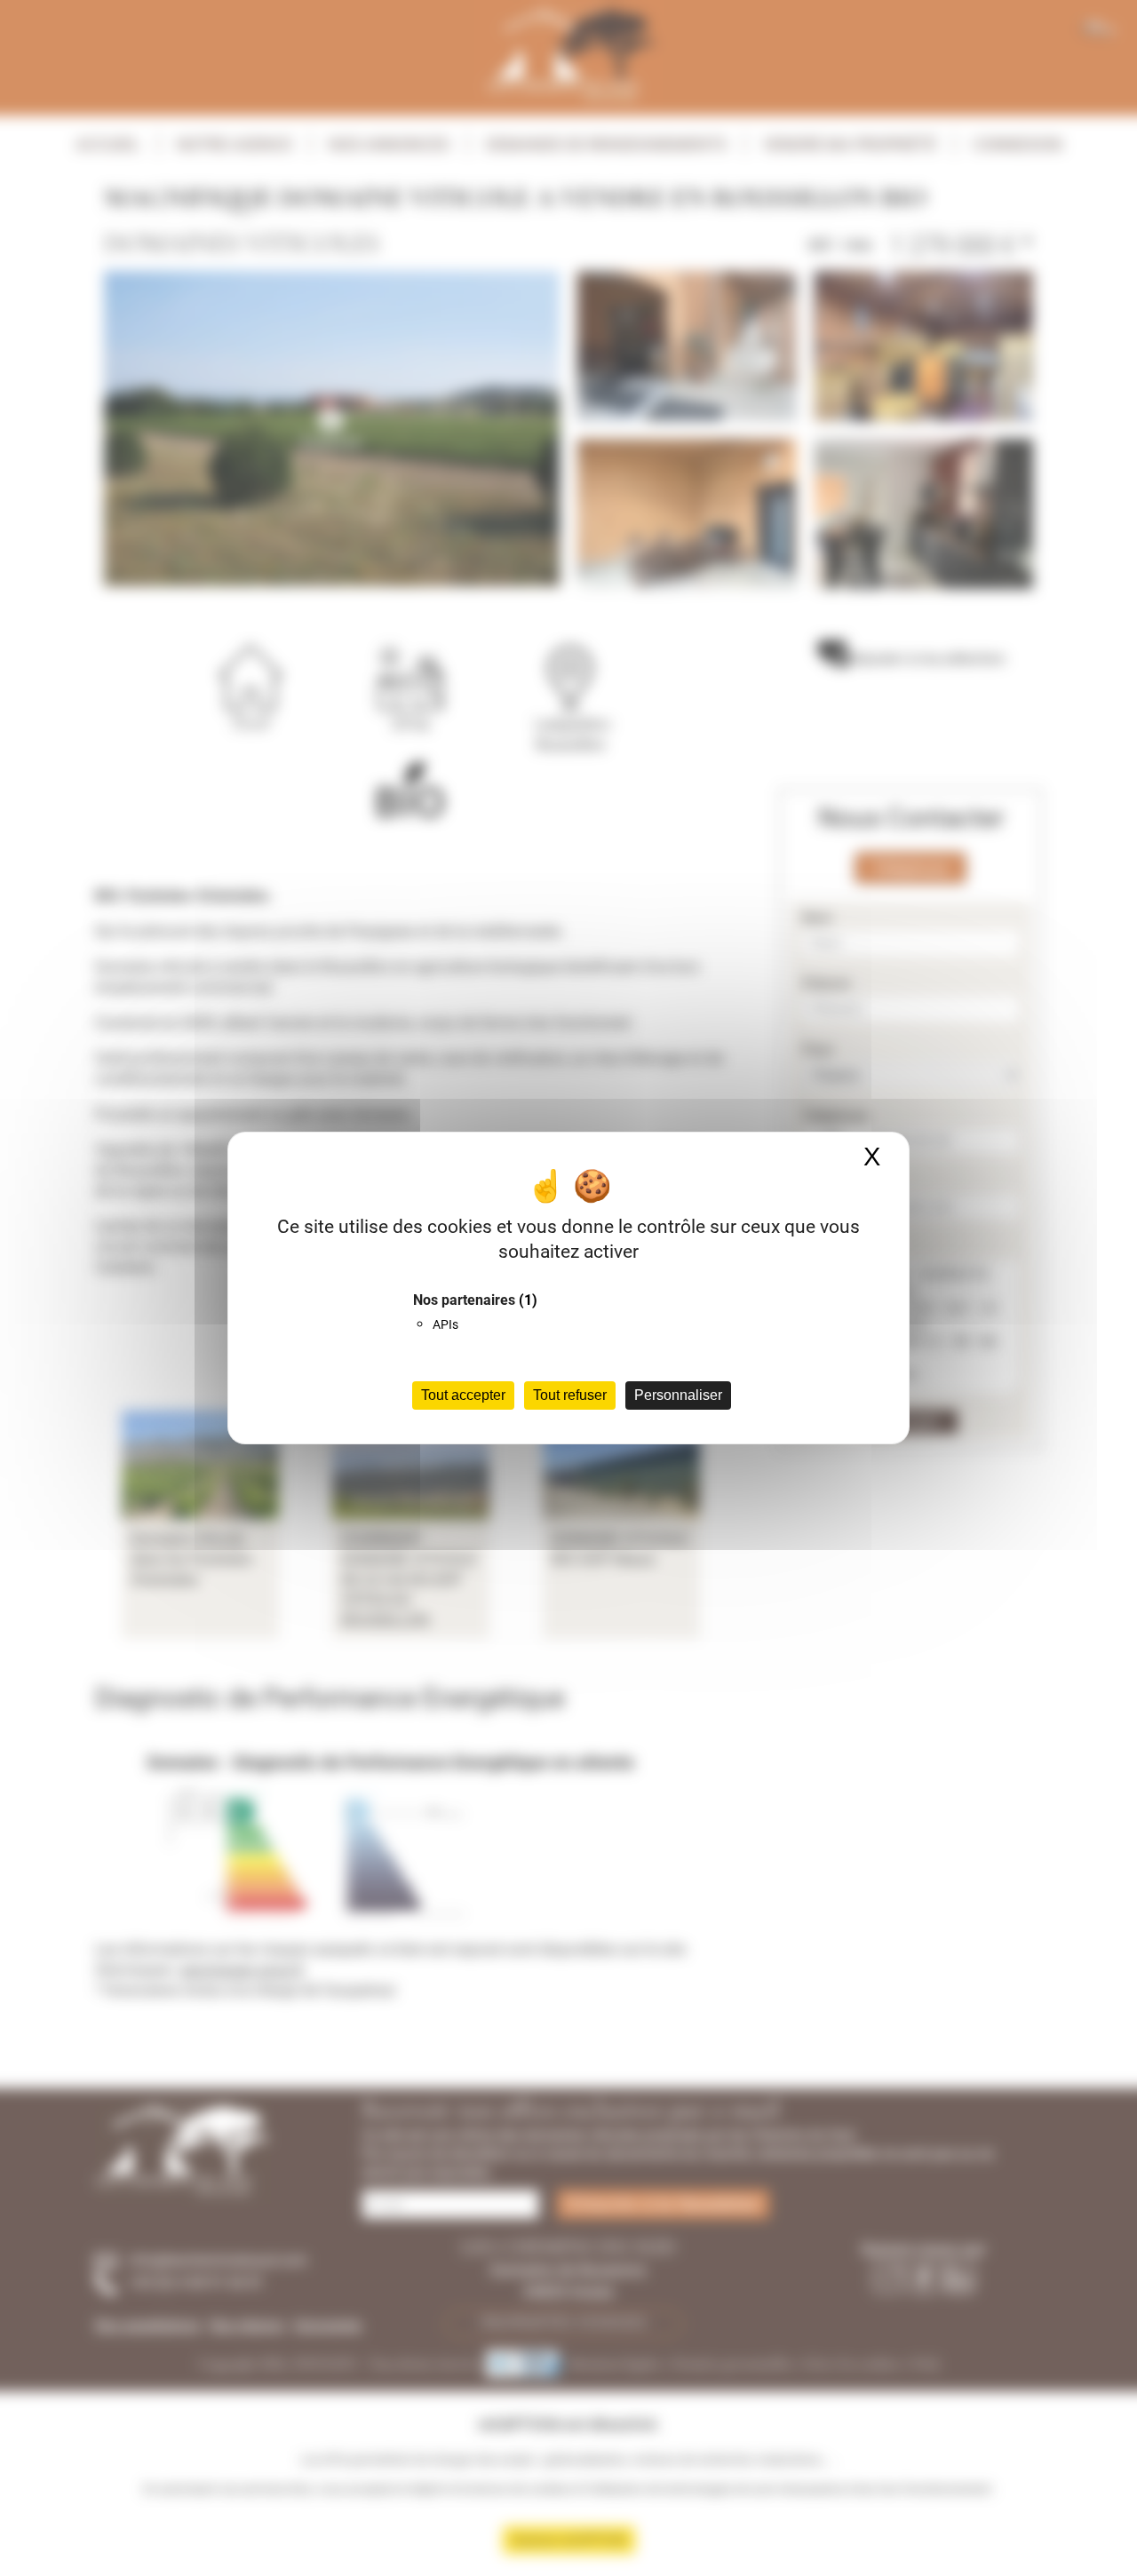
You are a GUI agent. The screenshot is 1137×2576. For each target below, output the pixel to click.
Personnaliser (678, 1395)
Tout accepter (463, 1395)
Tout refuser (570, 1395)
